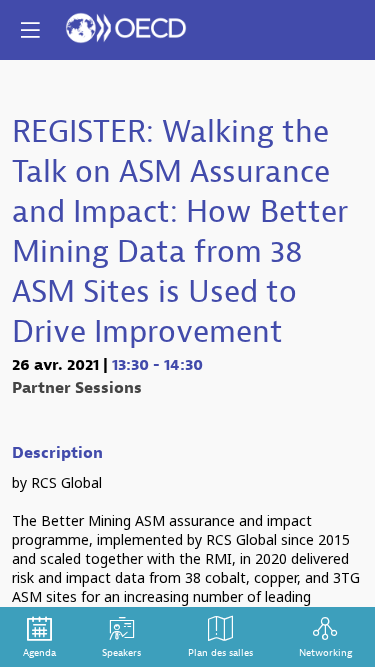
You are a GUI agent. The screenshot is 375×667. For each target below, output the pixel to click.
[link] (39, 637)
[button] (30, 30)
